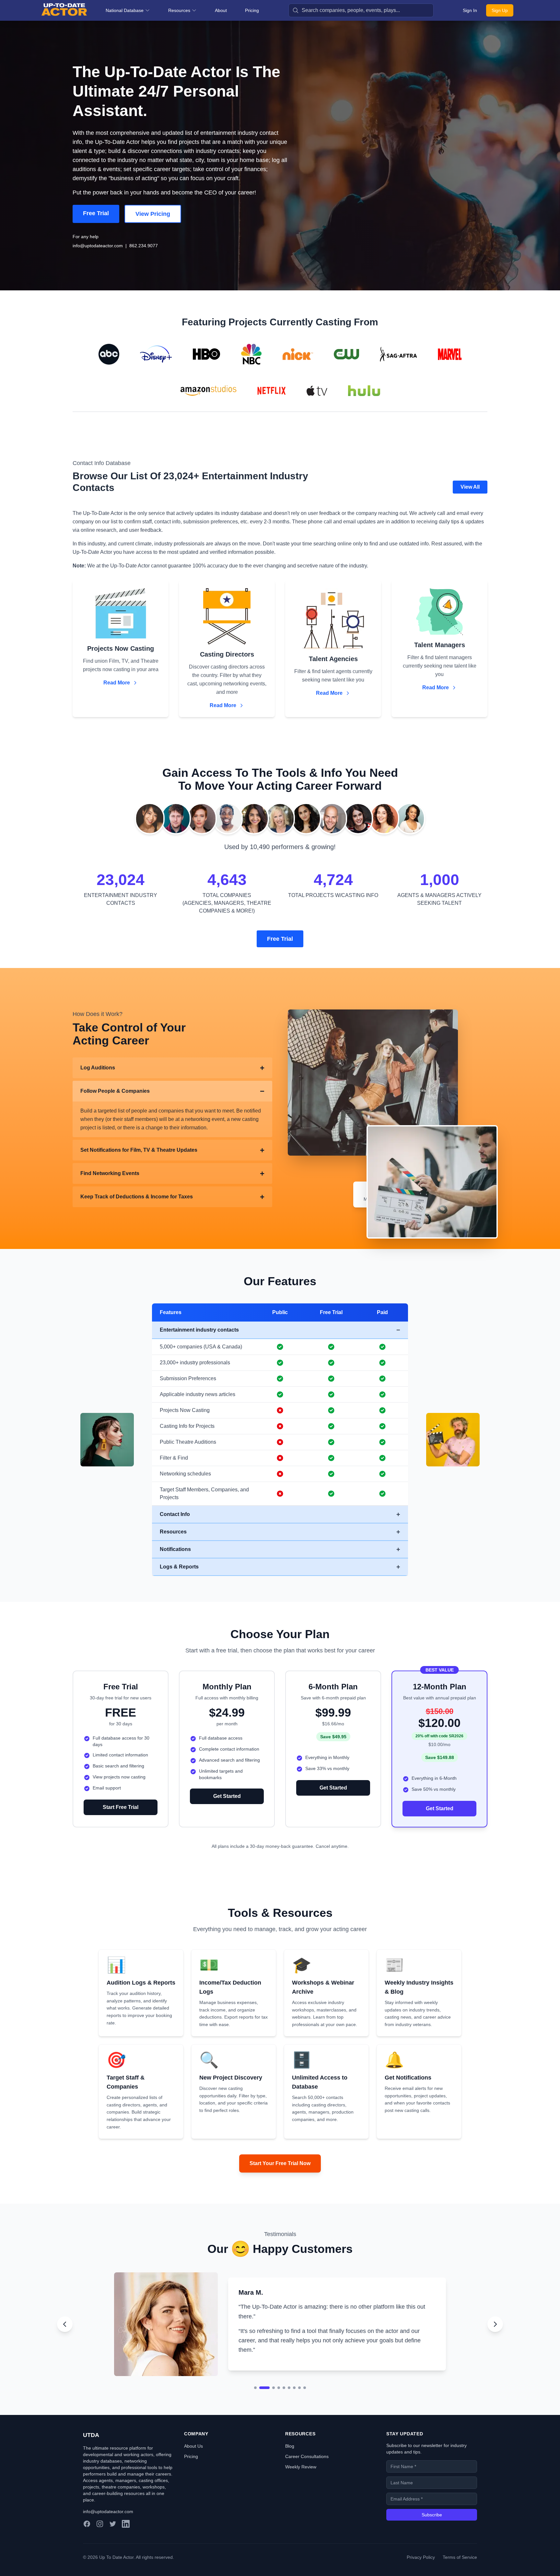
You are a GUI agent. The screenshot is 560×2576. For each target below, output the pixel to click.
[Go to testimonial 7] (294, 2405)
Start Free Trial (121, 1807)
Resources (179, 10)
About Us (193, 2464)
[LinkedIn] (126, 2541)
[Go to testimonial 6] (289, 2405)
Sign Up (500, 10)
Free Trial (96, 213)
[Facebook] (87, 2541)
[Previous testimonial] (65, 2333)
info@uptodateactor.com (98, 246)
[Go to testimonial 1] (255, 2405)
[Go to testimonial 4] (279, 2405)
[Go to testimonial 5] (284, 2405)
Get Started (227, 1796)
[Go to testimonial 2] (261, 2405)
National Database (125, 10)
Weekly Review (301, 2484)
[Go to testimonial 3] (270, 2405)
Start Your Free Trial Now (280, 2163)
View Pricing (153, 214)
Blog (290, 2464)
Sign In (470, 10)
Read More (117, 683)
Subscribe (432, 2532)
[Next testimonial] (495, 2333)
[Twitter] (113, 2541)
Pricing (252, 10)
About (221, 10)
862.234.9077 (144, 246)
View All (470, 487)
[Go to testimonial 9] (305, 2405)
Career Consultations (307, 2474)
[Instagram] (100, 2541)
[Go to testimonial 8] (299, 2405)
